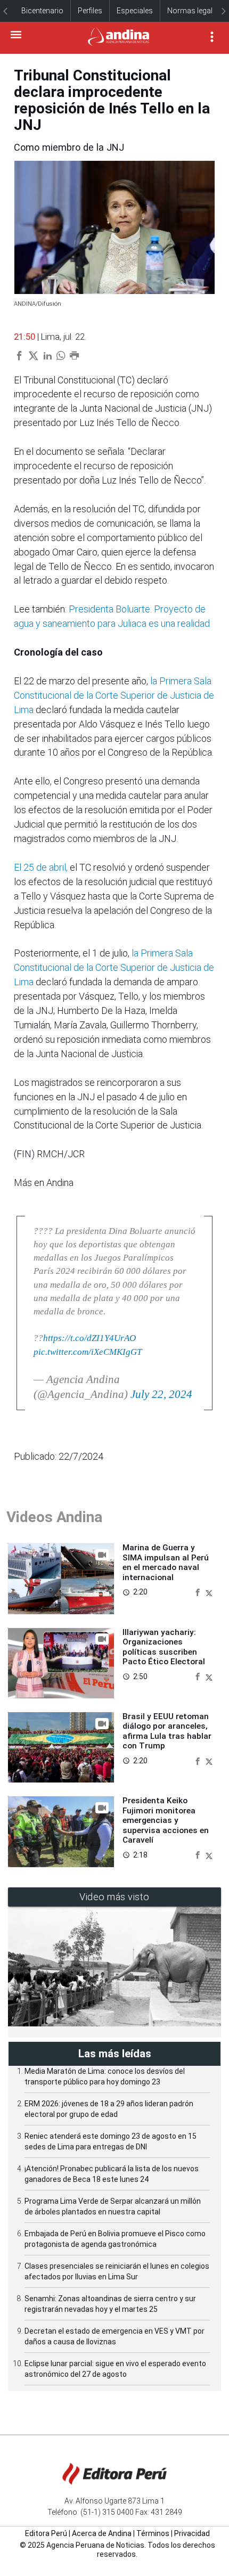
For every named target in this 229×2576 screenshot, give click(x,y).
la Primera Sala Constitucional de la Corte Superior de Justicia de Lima (114, 695)
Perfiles (90, 11)
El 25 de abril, (41, 867)
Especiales (135, 11)
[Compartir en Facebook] (199, 1592)
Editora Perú (46, 2533)
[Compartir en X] (209, 1592)
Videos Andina (54, 1517)
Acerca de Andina (102, 2533)
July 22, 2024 (161, 1394)
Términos (153, 2533)
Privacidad (192, 2533)
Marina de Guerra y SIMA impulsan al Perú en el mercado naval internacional (166, 1562)
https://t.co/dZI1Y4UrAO (89, 1338)
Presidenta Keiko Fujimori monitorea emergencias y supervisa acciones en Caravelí (166, 1820)
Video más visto (114, 1897)
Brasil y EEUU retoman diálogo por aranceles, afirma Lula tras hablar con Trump (167, 1731)
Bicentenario (42, 11)
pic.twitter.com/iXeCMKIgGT (88, 1352)
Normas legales (194, 11)
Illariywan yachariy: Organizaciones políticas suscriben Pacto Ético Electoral (164, 1647)
